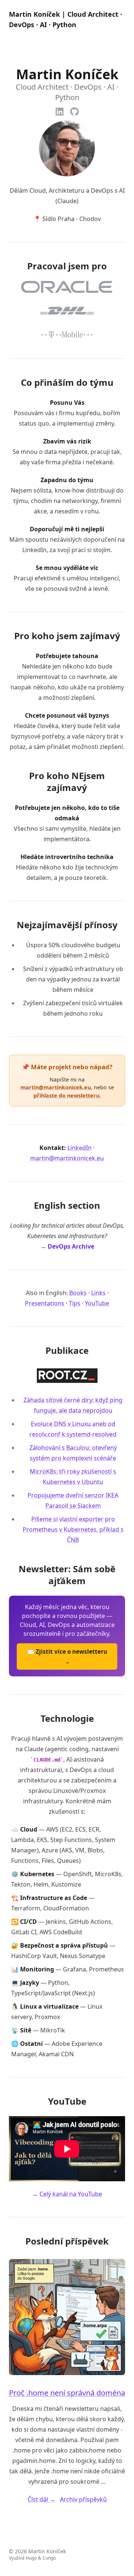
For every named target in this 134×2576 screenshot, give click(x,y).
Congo (49, 2558)
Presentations (45, 1303)
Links (98, 1293)
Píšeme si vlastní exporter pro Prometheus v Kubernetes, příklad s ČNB (73, 1529)
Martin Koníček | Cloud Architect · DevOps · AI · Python (66, 19)
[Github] (74, 110)
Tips (75, 1303)
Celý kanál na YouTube (71, 2194)
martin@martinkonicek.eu (56, 1087)
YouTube (97, 1303)
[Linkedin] (60, 110)
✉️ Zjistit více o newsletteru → (67, 1657)
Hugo (31, 2558)
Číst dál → (42, 2499)
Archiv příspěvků (83, 2499)
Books (78, 1293)
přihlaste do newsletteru (66, 1095)
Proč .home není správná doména (67, 2393)
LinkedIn (79, 1148)
